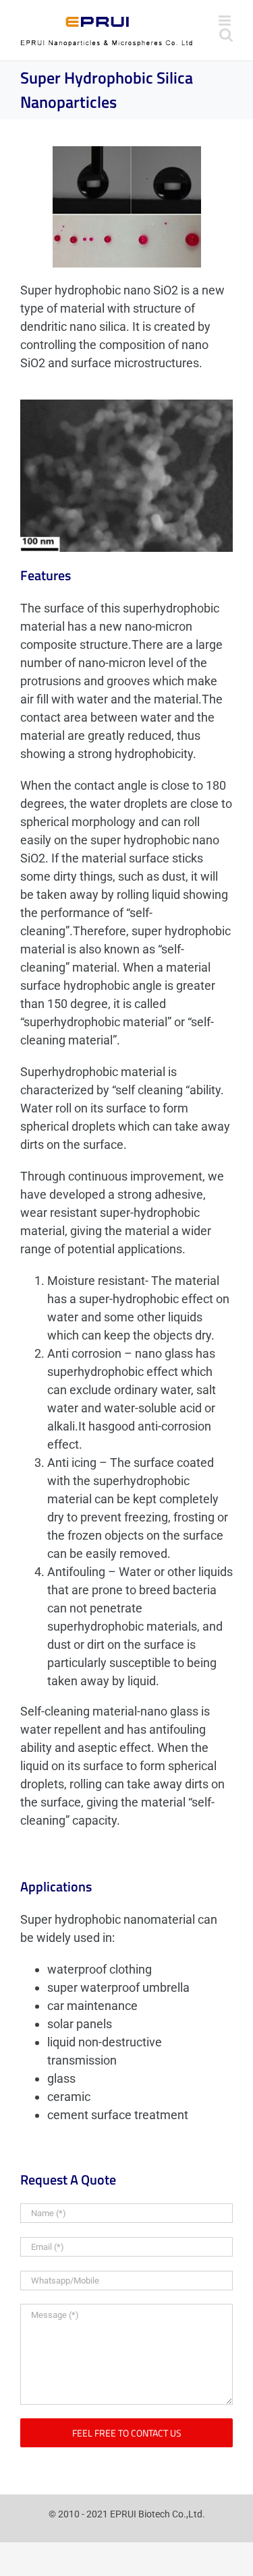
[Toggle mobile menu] (226, 21)
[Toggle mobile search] (226, 35)
